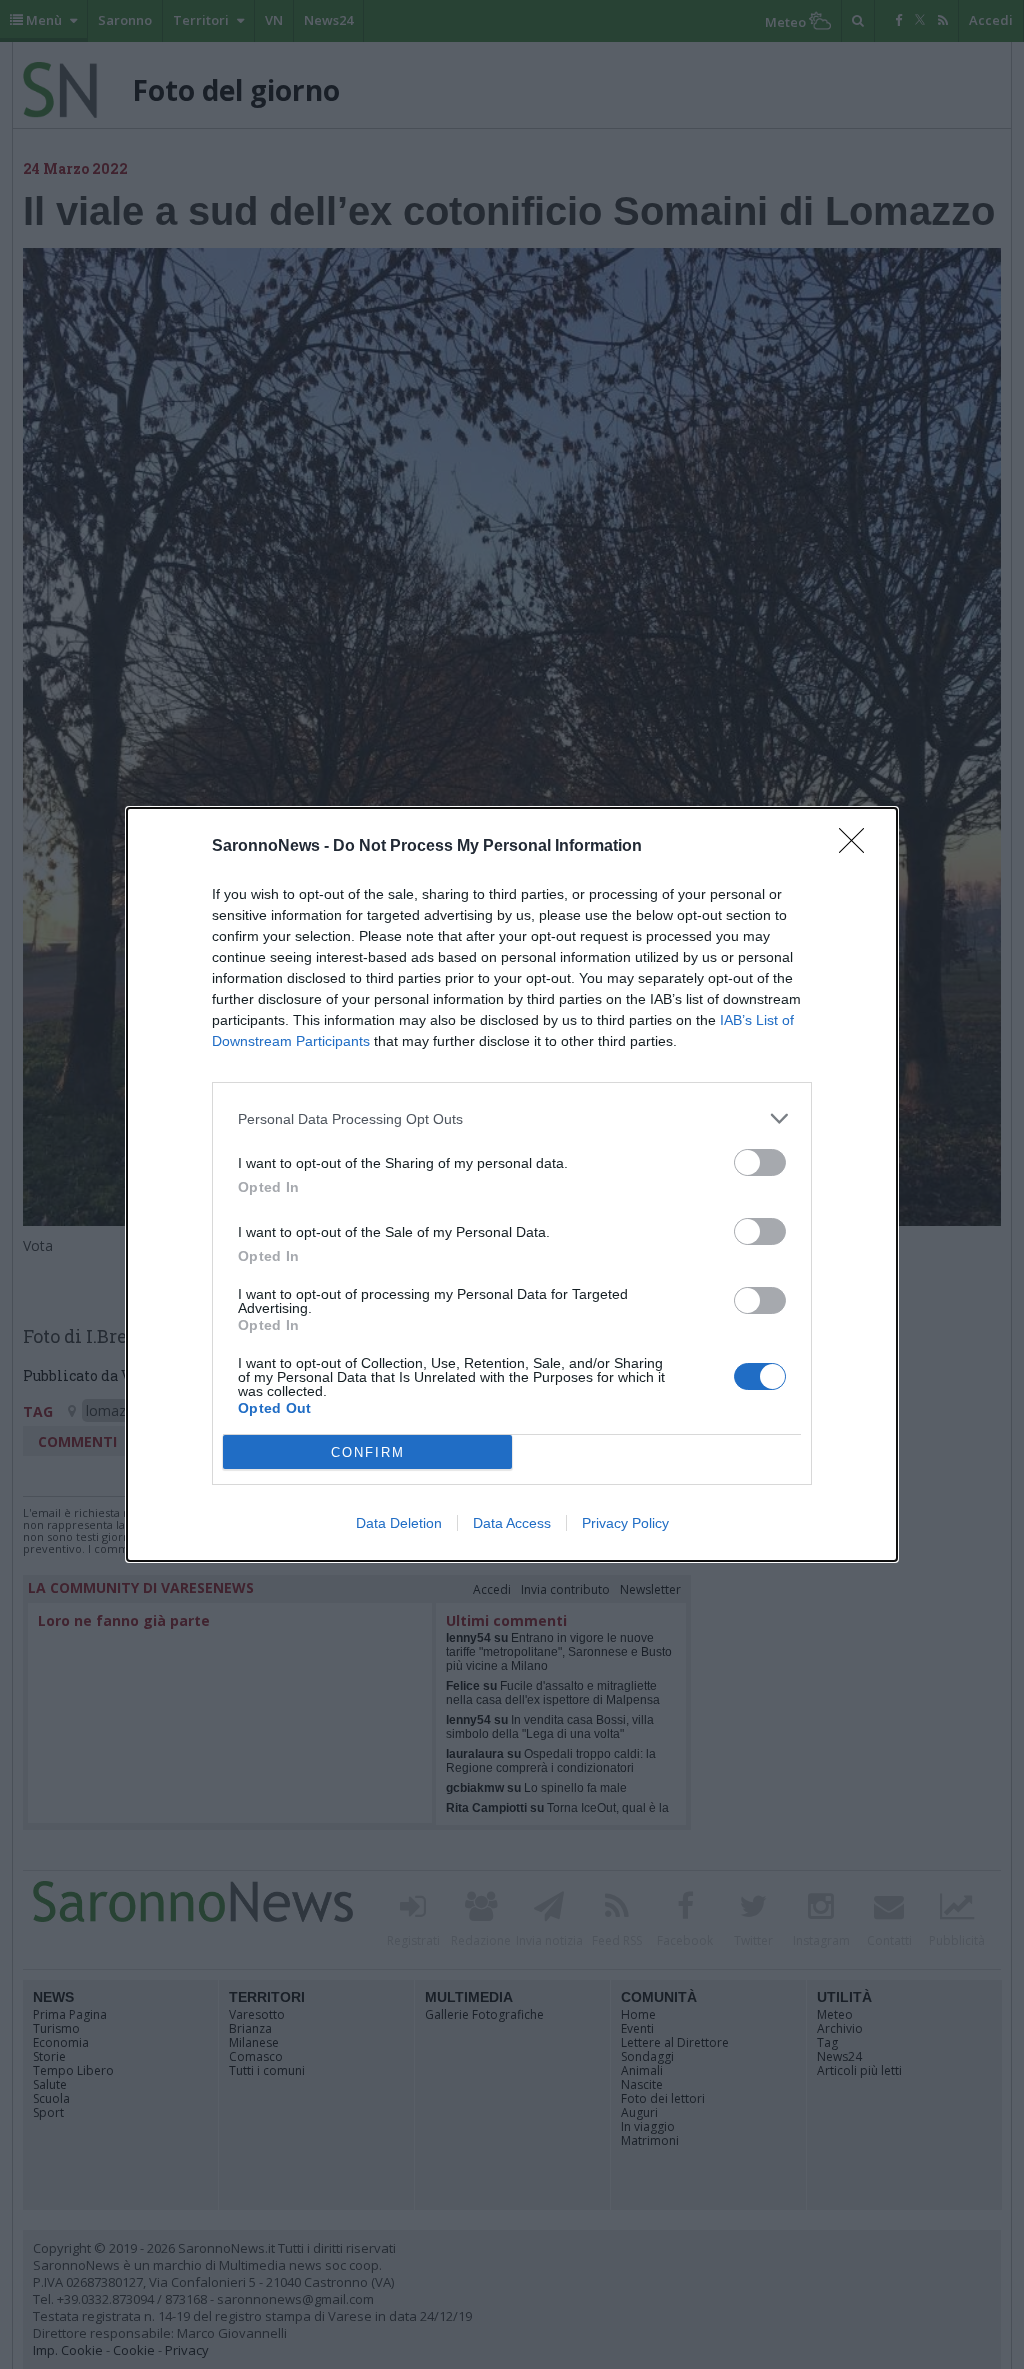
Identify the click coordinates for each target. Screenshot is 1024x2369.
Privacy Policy (625, 1523)
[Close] (858, 847)
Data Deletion (399, 1523)
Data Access (512, 1523)
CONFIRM (368, 1452)
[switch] (760, 1162)
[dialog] (512, 1184)
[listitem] (512, 1118)
